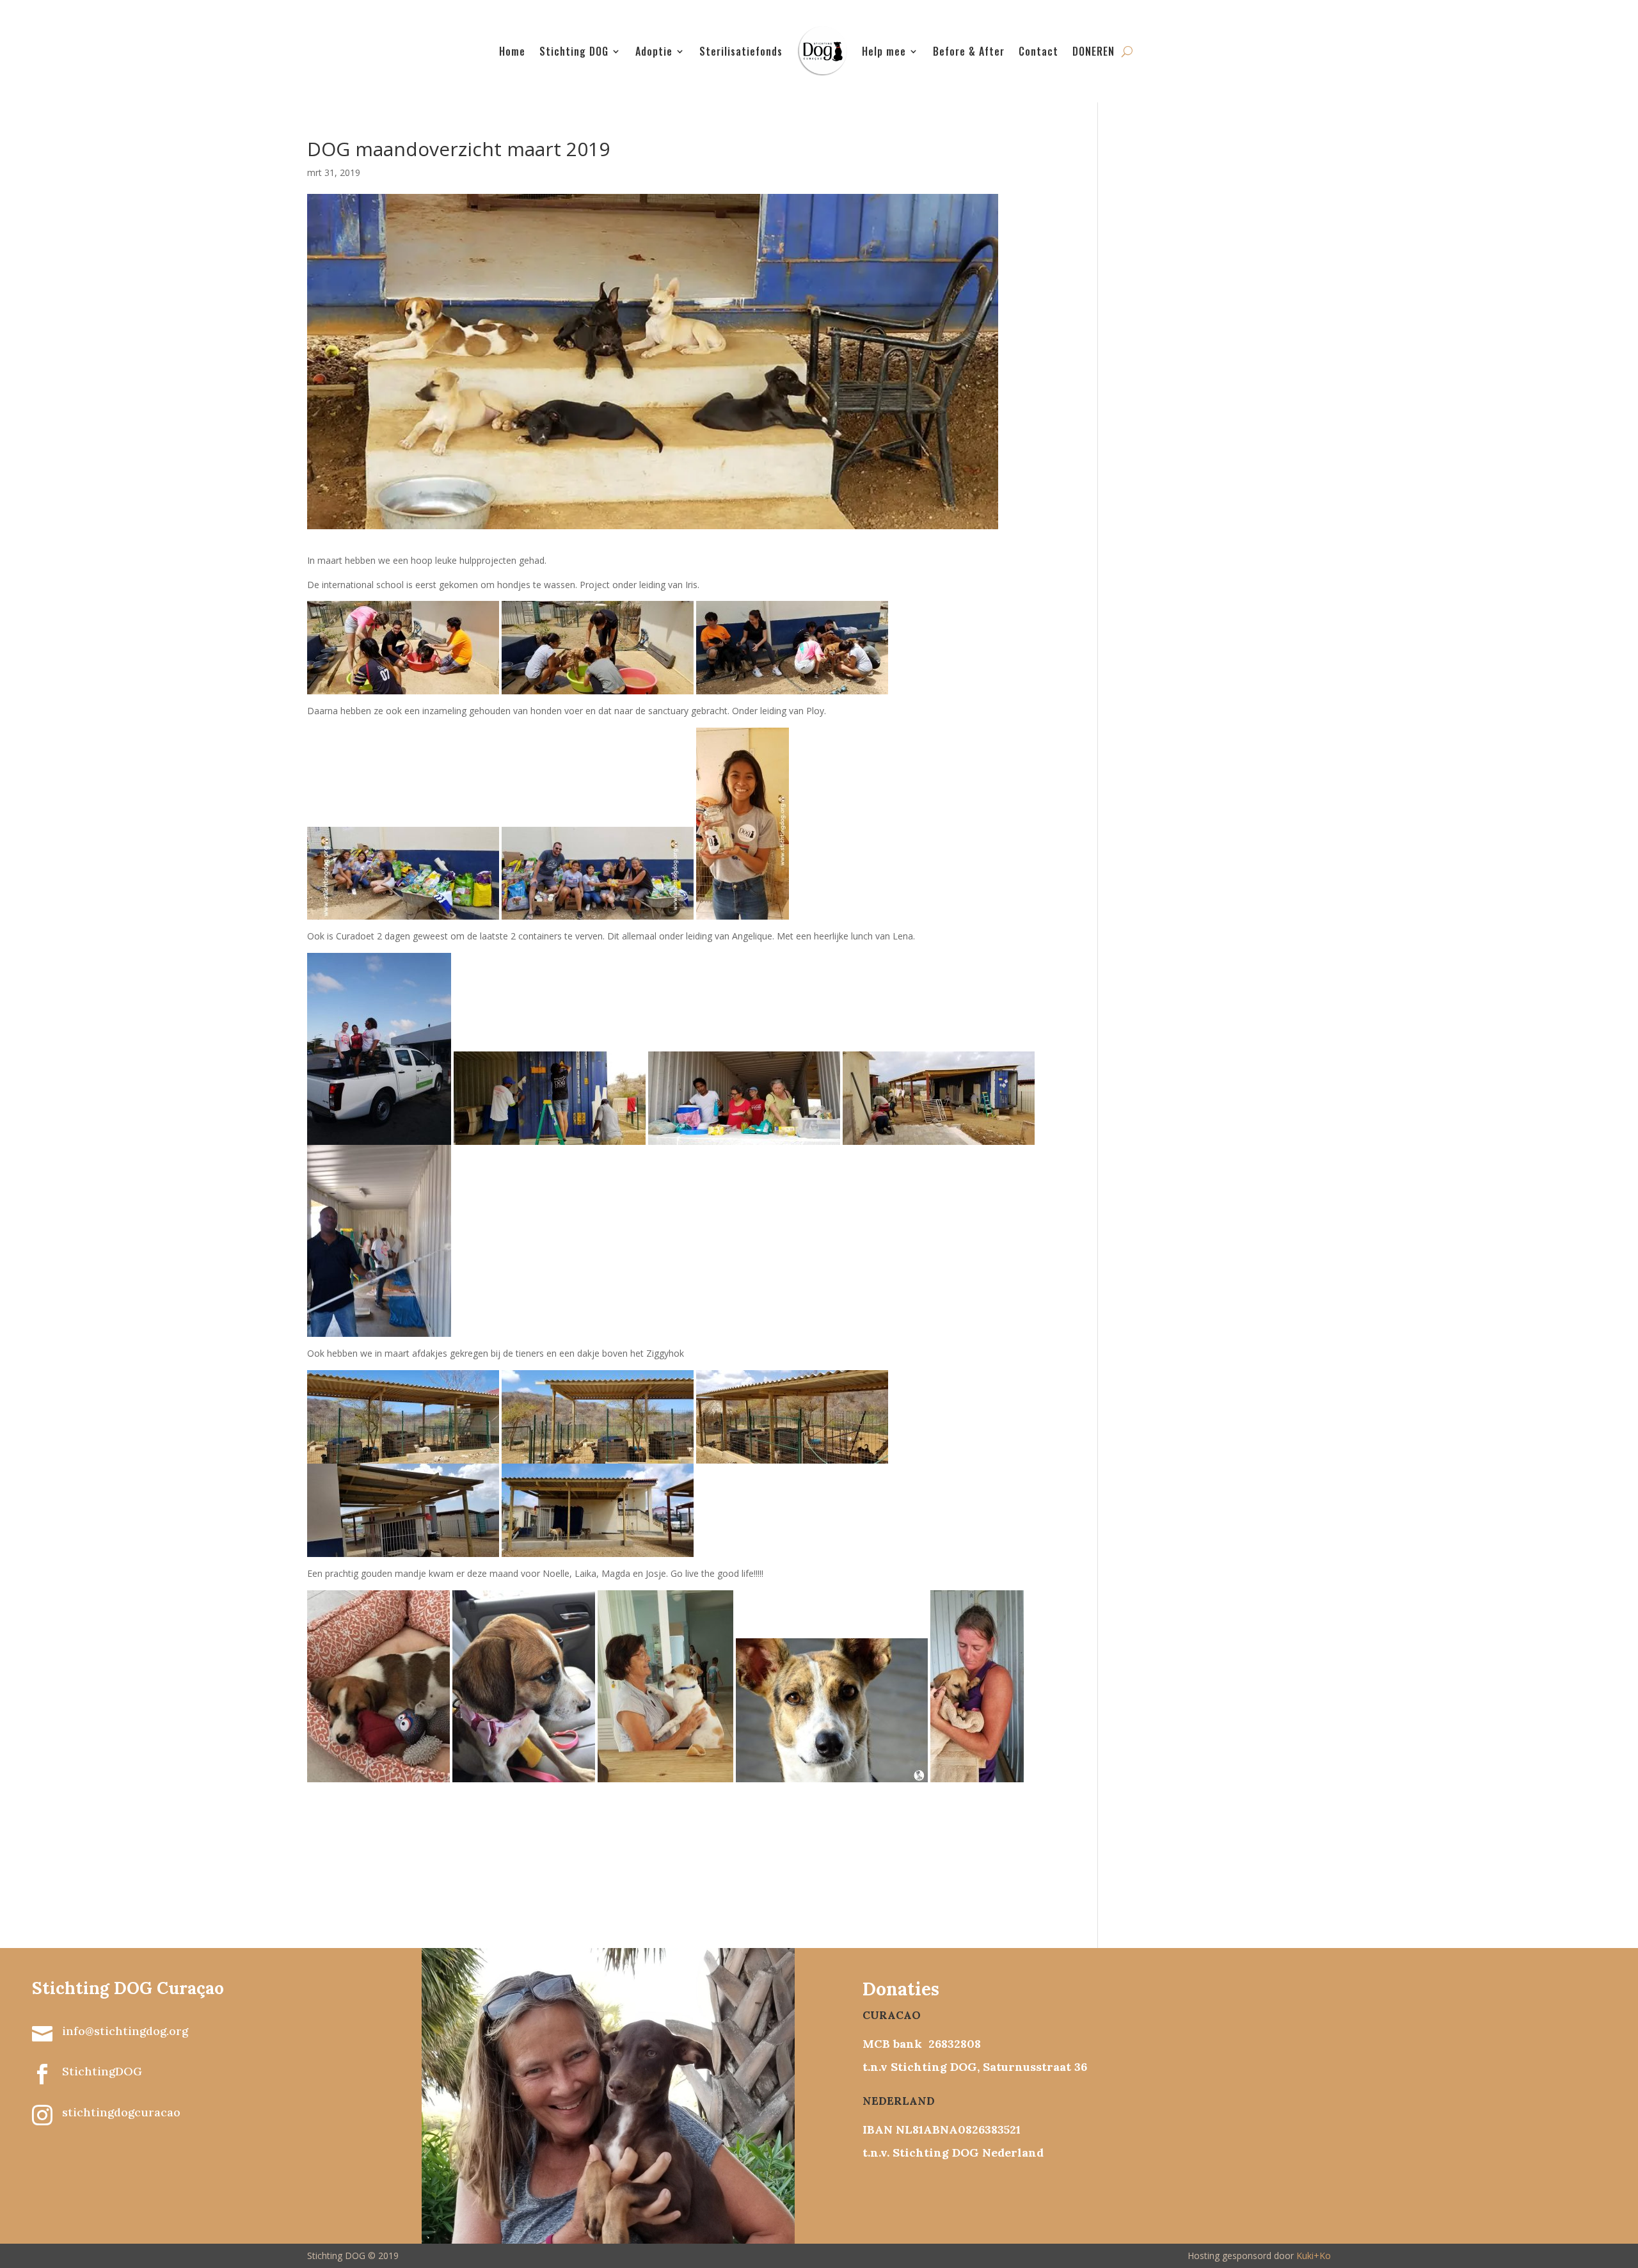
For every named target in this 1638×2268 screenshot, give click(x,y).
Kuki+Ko (1314, 2256)
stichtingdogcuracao (121, 2112)
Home (512, 51)
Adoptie (654, 51)
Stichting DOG (574, 51)
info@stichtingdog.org (125, 2031)
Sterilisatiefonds (741, 51)
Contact (1038, 51)
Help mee (884, 51)
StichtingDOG (102, 2071)
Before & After (969, 51)
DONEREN (1093, 51)
